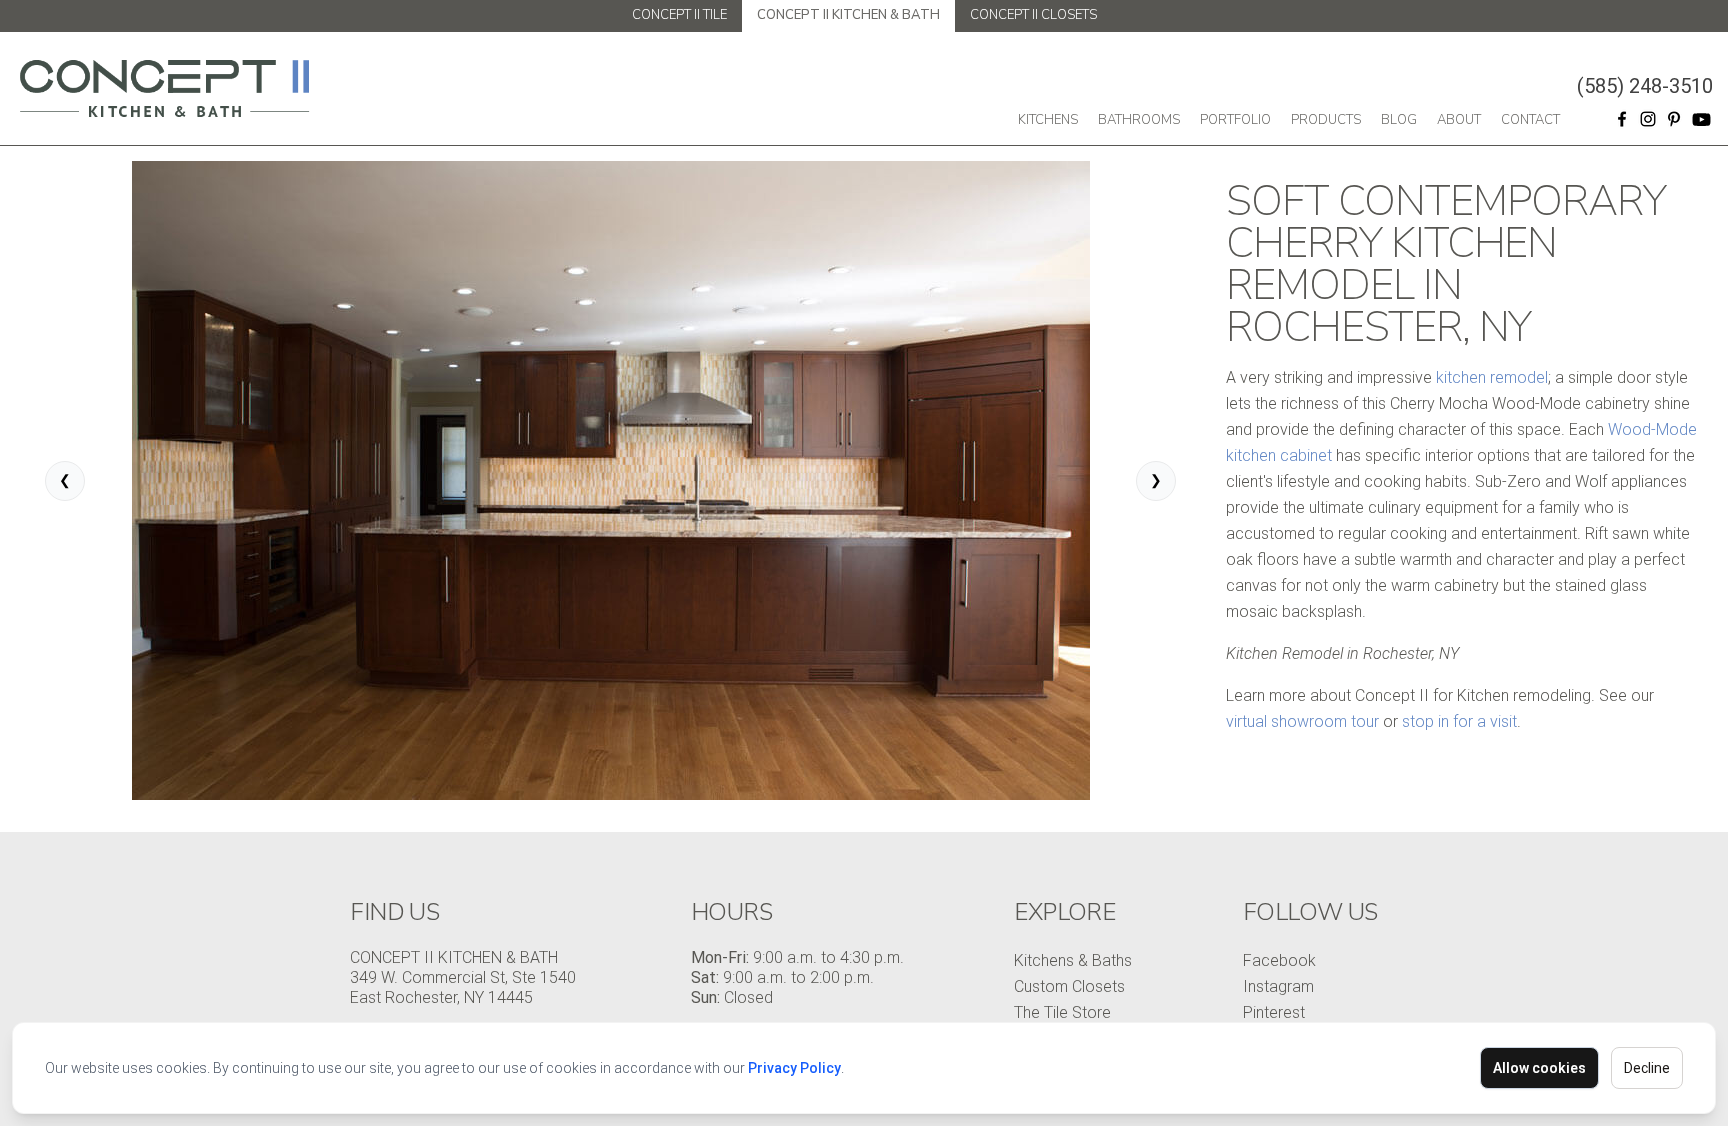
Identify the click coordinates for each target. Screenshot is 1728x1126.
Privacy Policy (794, 1068)
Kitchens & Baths (1073, 960)
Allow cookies (1539, 1068)
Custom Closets (1069, 986)
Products (1326, 120)
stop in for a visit (1459, 721)
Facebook (1279, 960)
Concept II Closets (1033, 15)
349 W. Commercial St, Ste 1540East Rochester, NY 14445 (463, 987)
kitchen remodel (1492, 377)
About (1459, 120)
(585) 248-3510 (1645, 86)
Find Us (394, 912)
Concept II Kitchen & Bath (848, 15)
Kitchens (1048, 120)
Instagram (1278, 986)
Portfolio (1235, 120)
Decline (1647, 1068)
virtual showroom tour (1302, 721)
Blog (1399, 120)
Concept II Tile (679, 15)
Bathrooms (1139, 120)
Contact (1530, 120)
